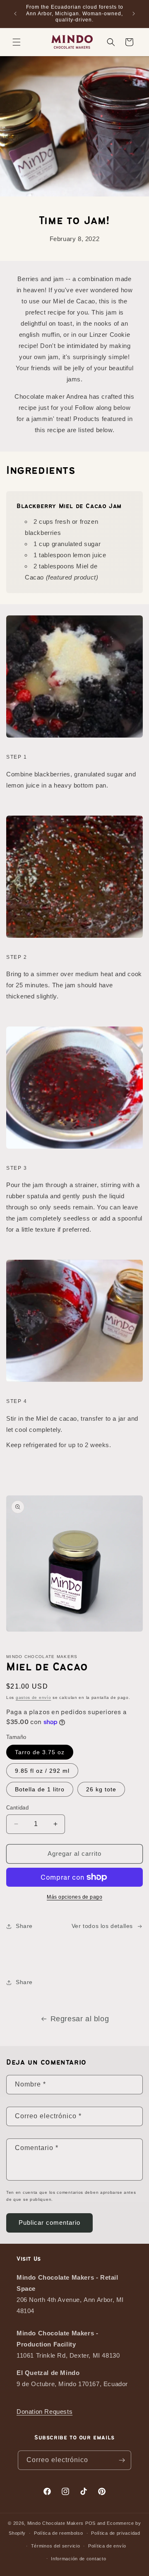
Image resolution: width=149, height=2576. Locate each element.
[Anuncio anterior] (15, 14)
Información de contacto (78, 2559)
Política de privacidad (115, 2533)
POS (90, 2523)
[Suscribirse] (122, 2460)
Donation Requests (44, 2412)
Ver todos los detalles (102, 1926)
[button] (17, 42)
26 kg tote (101, 1789)
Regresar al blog (80, 2019)
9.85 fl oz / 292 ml (42, 1771)
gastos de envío (34, 1697)
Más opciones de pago (74, 1897)
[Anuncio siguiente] (134, 14)
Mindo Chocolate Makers (55, 2523)
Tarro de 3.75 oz (40, 1752)
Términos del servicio (56, 2546)
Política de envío (107, 2546)
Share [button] (24, 1926)
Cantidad (17, 1808)
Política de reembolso (59, 2533)
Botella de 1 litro (40, 1789)
